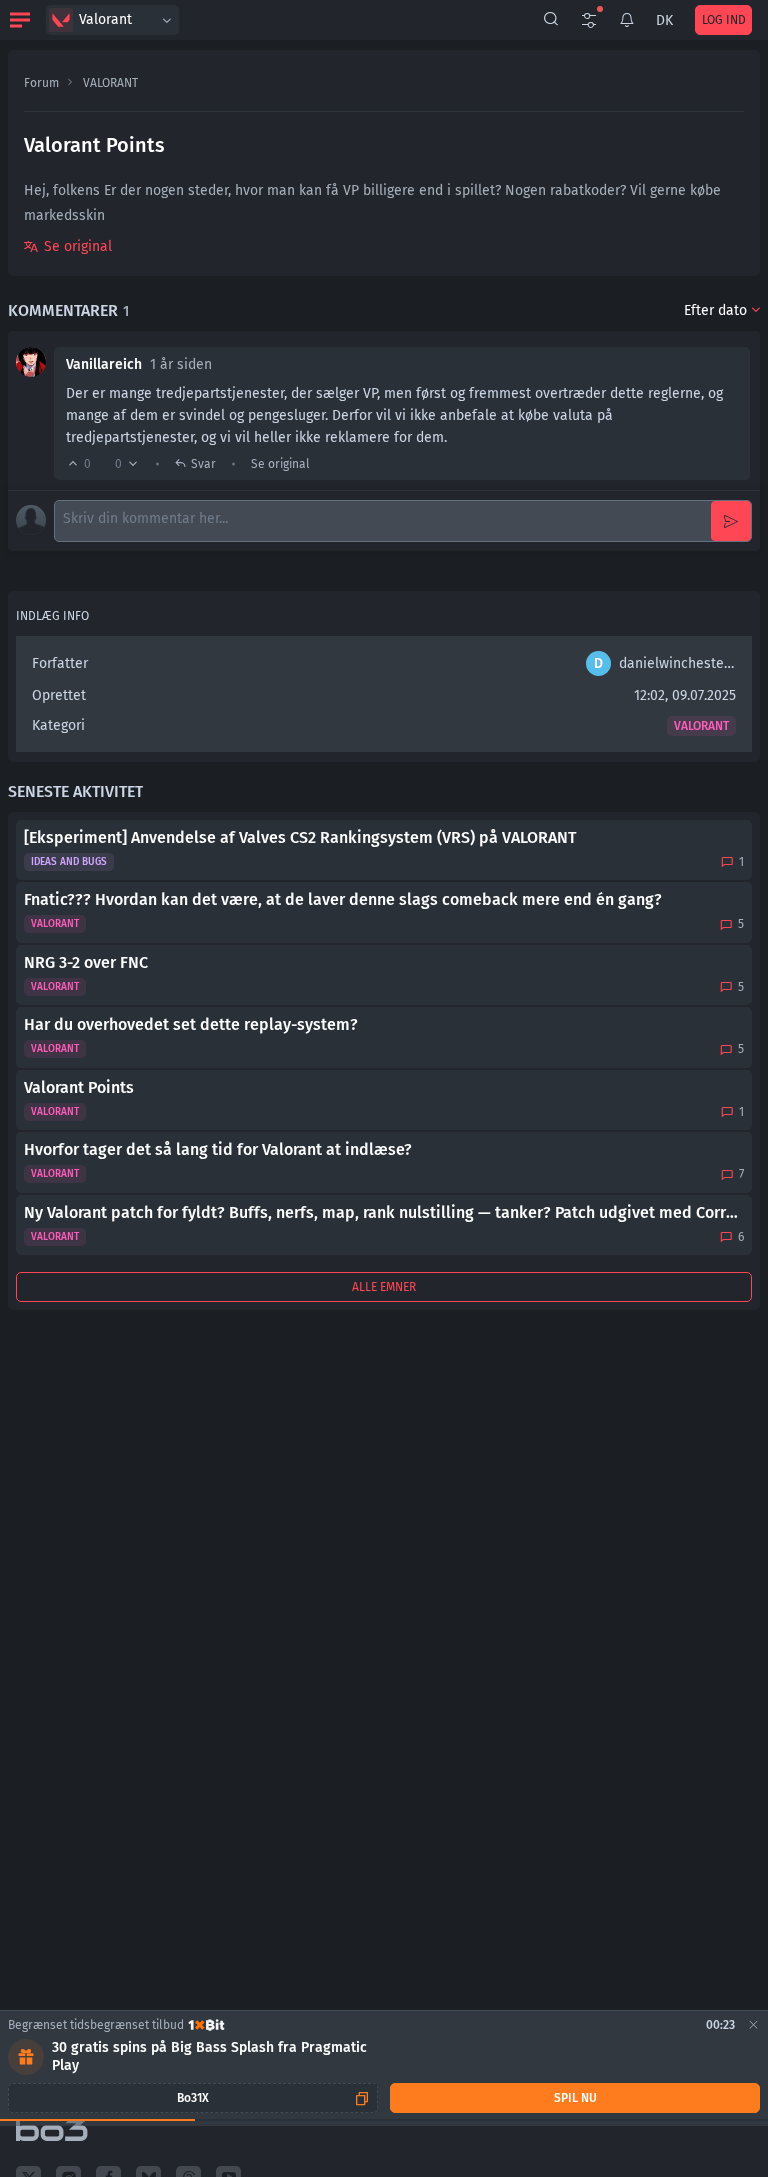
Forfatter (60, 663)
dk (664, 20)
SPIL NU (575, 2098)
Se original (78, 246)
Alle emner (384, 1287)
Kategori (58, 725)
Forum (41, 83)
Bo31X (193, 2098)
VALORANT (110, 83)
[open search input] (551, 20)
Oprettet (59, 695)
